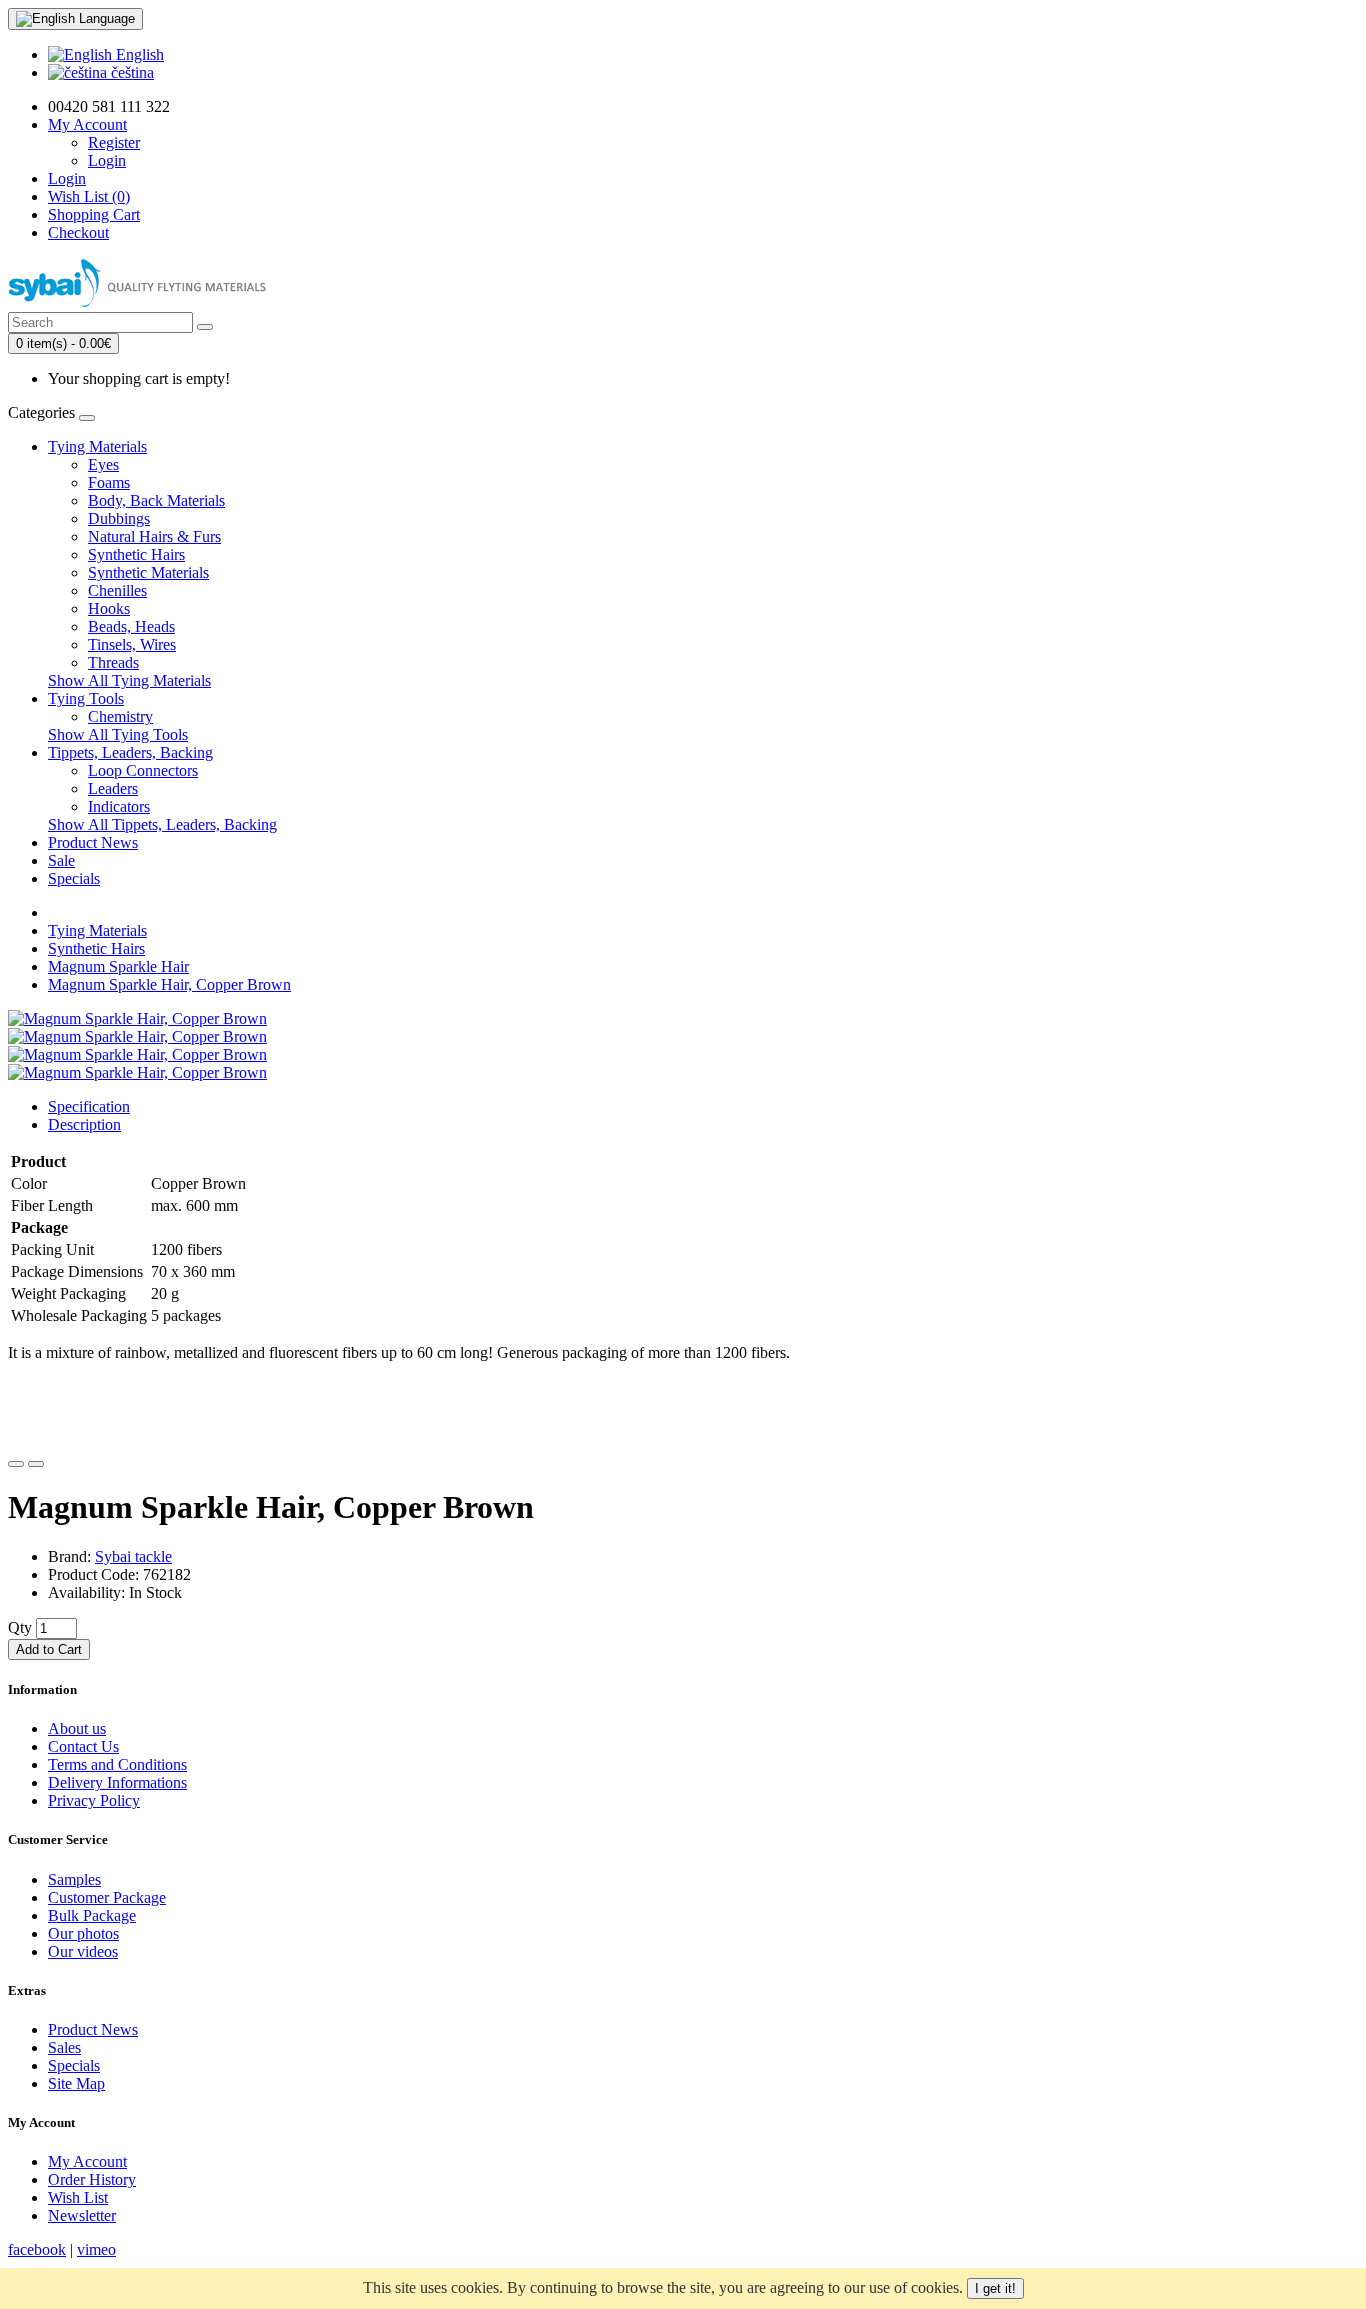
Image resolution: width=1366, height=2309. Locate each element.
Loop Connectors (143, 770)
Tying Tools (86, 698)
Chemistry (120, 716)
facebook (37, 2249)
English (138, 54)
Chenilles (117, 590)
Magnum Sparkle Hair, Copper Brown (169, 984)
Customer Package (107, 1897)
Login (107, 160)
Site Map (76, 2083)
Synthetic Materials (148, 572)
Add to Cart (49, 1649)
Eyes (103, 464)
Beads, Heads (131, 626)
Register (114, 142)
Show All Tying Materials (129, 680)
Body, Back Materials (156, 500)
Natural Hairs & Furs (154, 536)
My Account (87, 2161)
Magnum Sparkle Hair (118, 966)
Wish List (78, 2197)
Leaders (113, 788)
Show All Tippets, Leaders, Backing (162, 824)
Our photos (83, 1933)
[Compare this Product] (36, 1464)
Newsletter (82, 2215)
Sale (61, 860)
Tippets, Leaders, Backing (130, 752)
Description (84, 1124)
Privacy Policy (94, 1800)
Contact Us (83, 1746)
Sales (64, 2047)
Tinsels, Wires (132, 644)
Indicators (119, 806)
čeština (130, 72)
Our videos (83, 1951)
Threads (113, 662)
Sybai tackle (133, 1556)
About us (77, 1728)
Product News (93, 842)
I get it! (995, 2288)
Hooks (109, 608)
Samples (74, 1879)
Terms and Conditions (117, 1764)
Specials (74, 878)
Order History (92, 2179)
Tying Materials (97, 446)
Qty (20, 1627)
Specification (89, 1106)
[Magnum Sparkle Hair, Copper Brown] (137, 1018)
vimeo (96, 2249)
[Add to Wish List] (16, 1464)
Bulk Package (92, 1915)
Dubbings (119, 518)
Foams (109, 482)
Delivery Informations (117, 1782)
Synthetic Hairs (136, 554)
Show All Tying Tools (118, 734)
